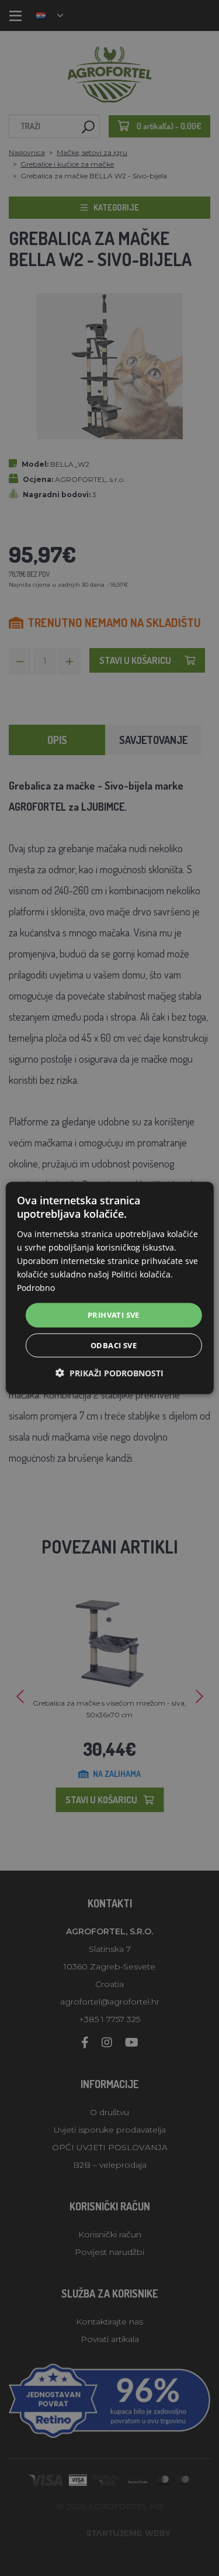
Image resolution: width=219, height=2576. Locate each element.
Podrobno (36, 1288)
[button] (109, 1373)
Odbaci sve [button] (114, 1345)
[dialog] (109, 1288)
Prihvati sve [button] (114, 1315)
